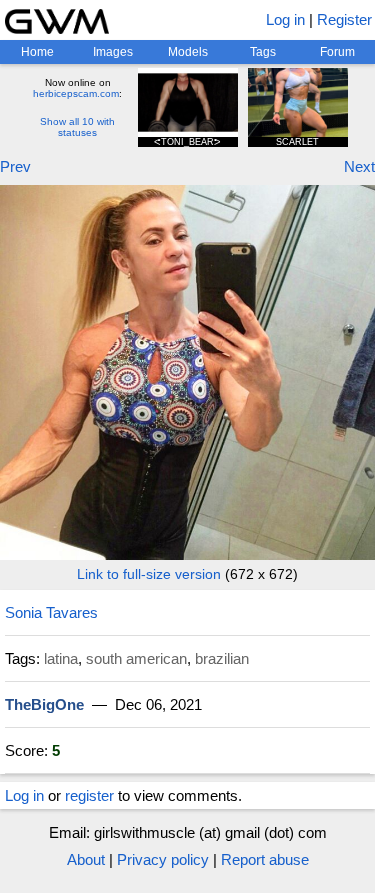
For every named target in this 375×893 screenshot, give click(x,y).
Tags (263, 52)
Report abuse (265, 859)
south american (136, 658)
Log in (285, 19)
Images (113, 52)
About (86, 859)
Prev (15, 166)
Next (359, 166)
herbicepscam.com (76, 93)
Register (344, 19)
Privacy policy (163, 859)
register (89, 795)
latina (61, 658)
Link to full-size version (149, 574)
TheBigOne (44, 704)
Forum (337, 52)
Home (37, 52)
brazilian (222, 658)
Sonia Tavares (51, 612)
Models (188, 52)
